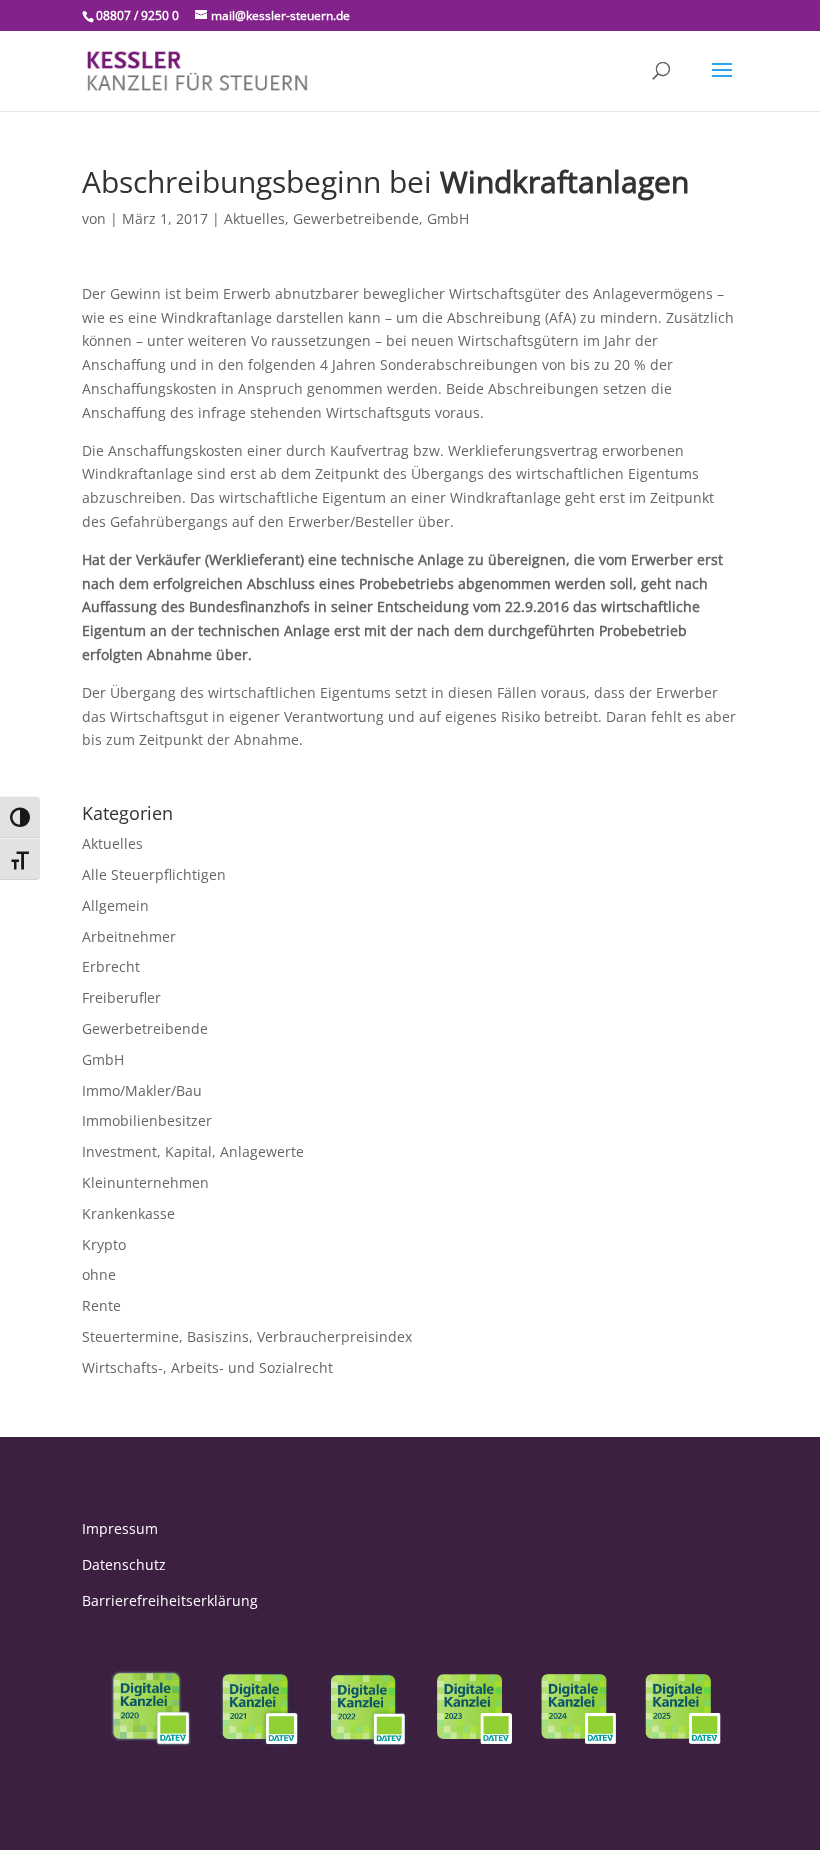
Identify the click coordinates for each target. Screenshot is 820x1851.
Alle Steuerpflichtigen (154, 874)
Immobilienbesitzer (147, 1120)
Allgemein (115, 905)
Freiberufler (121, 997)
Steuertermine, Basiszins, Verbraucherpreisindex (247, 1336)
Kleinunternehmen (145, 1182)
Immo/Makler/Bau (142, 1090)
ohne (99, 1274)
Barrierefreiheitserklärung (170, 1600)
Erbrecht (111, 966)
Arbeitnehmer (129, 936)
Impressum (120, 1528)
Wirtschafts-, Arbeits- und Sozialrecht (207, 1367)
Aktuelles (254, 218)
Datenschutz (124, 1564)
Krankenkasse (128, 1213)
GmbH (448, 218)
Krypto (104, 1244)
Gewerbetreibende (356, 218)
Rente (101, 1305)
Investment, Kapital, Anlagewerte (193, 1151)
